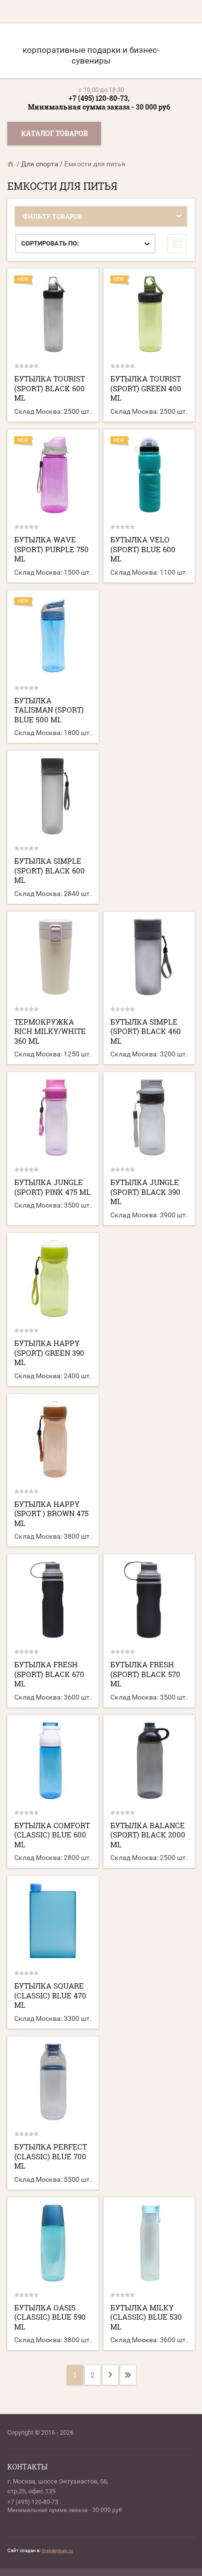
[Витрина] (177, 244)
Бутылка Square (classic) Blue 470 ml (50, 1995)
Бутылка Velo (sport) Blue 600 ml (143, 549)
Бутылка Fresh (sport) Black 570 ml (145, 1674)
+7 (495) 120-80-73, (99, 98)
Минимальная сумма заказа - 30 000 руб (99, 107)
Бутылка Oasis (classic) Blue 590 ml (50, 2317)
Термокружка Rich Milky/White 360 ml (50, 1031)
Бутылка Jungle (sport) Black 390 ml (145, 1192)
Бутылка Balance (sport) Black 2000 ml (148, 1835)
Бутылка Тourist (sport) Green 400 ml (146, 388)
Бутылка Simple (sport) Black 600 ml (50, 870)
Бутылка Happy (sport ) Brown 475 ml (51, 1513)
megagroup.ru (57, 2550)
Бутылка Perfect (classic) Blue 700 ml (50, 2156)
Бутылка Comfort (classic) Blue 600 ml (52, 1835)
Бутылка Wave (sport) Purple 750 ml (51, 549)
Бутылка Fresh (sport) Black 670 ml (49, 1674)
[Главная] (11, 164)
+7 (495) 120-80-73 (33, 2502)
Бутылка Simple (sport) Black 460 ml (146, 1031)
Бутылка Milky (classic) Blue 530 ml (146, 2317)
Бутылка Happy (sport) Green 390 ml (49, 1353)
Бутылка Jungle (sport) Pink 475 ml (52, 1187)
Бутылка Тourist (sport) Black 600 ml (50, 388)
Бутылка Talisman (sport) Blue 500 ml (49, 710)
